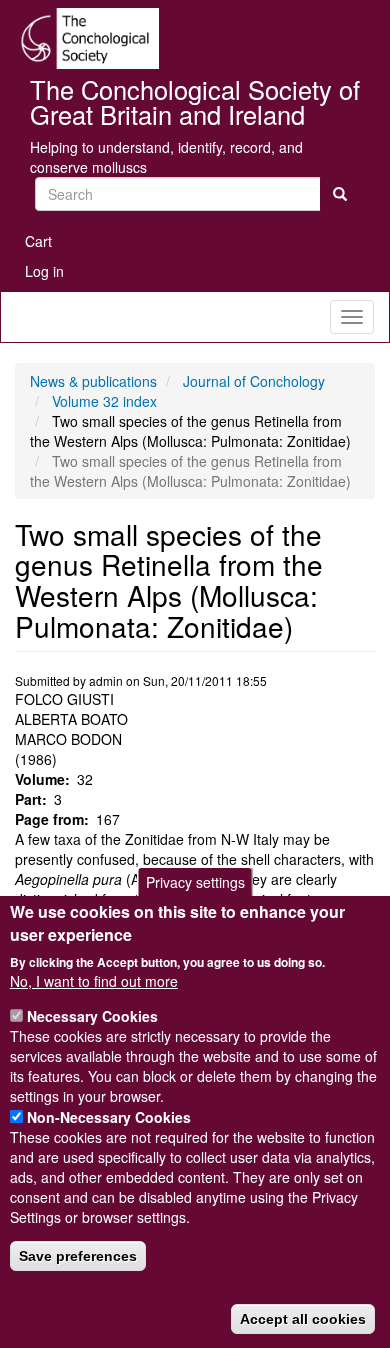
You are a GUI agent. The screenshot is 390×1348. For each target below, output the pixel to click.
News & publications (93, 381)
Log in (44, 271)
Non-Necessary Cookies (109, 1117)
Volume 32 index (104, 401)
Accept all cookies (303, 1319)
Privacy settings (195, 882)
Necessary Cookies (92, 1016)
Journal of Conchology (254, 381)
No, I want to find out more (94, 981)
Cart (38, 241)
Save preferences (78, 1256)
